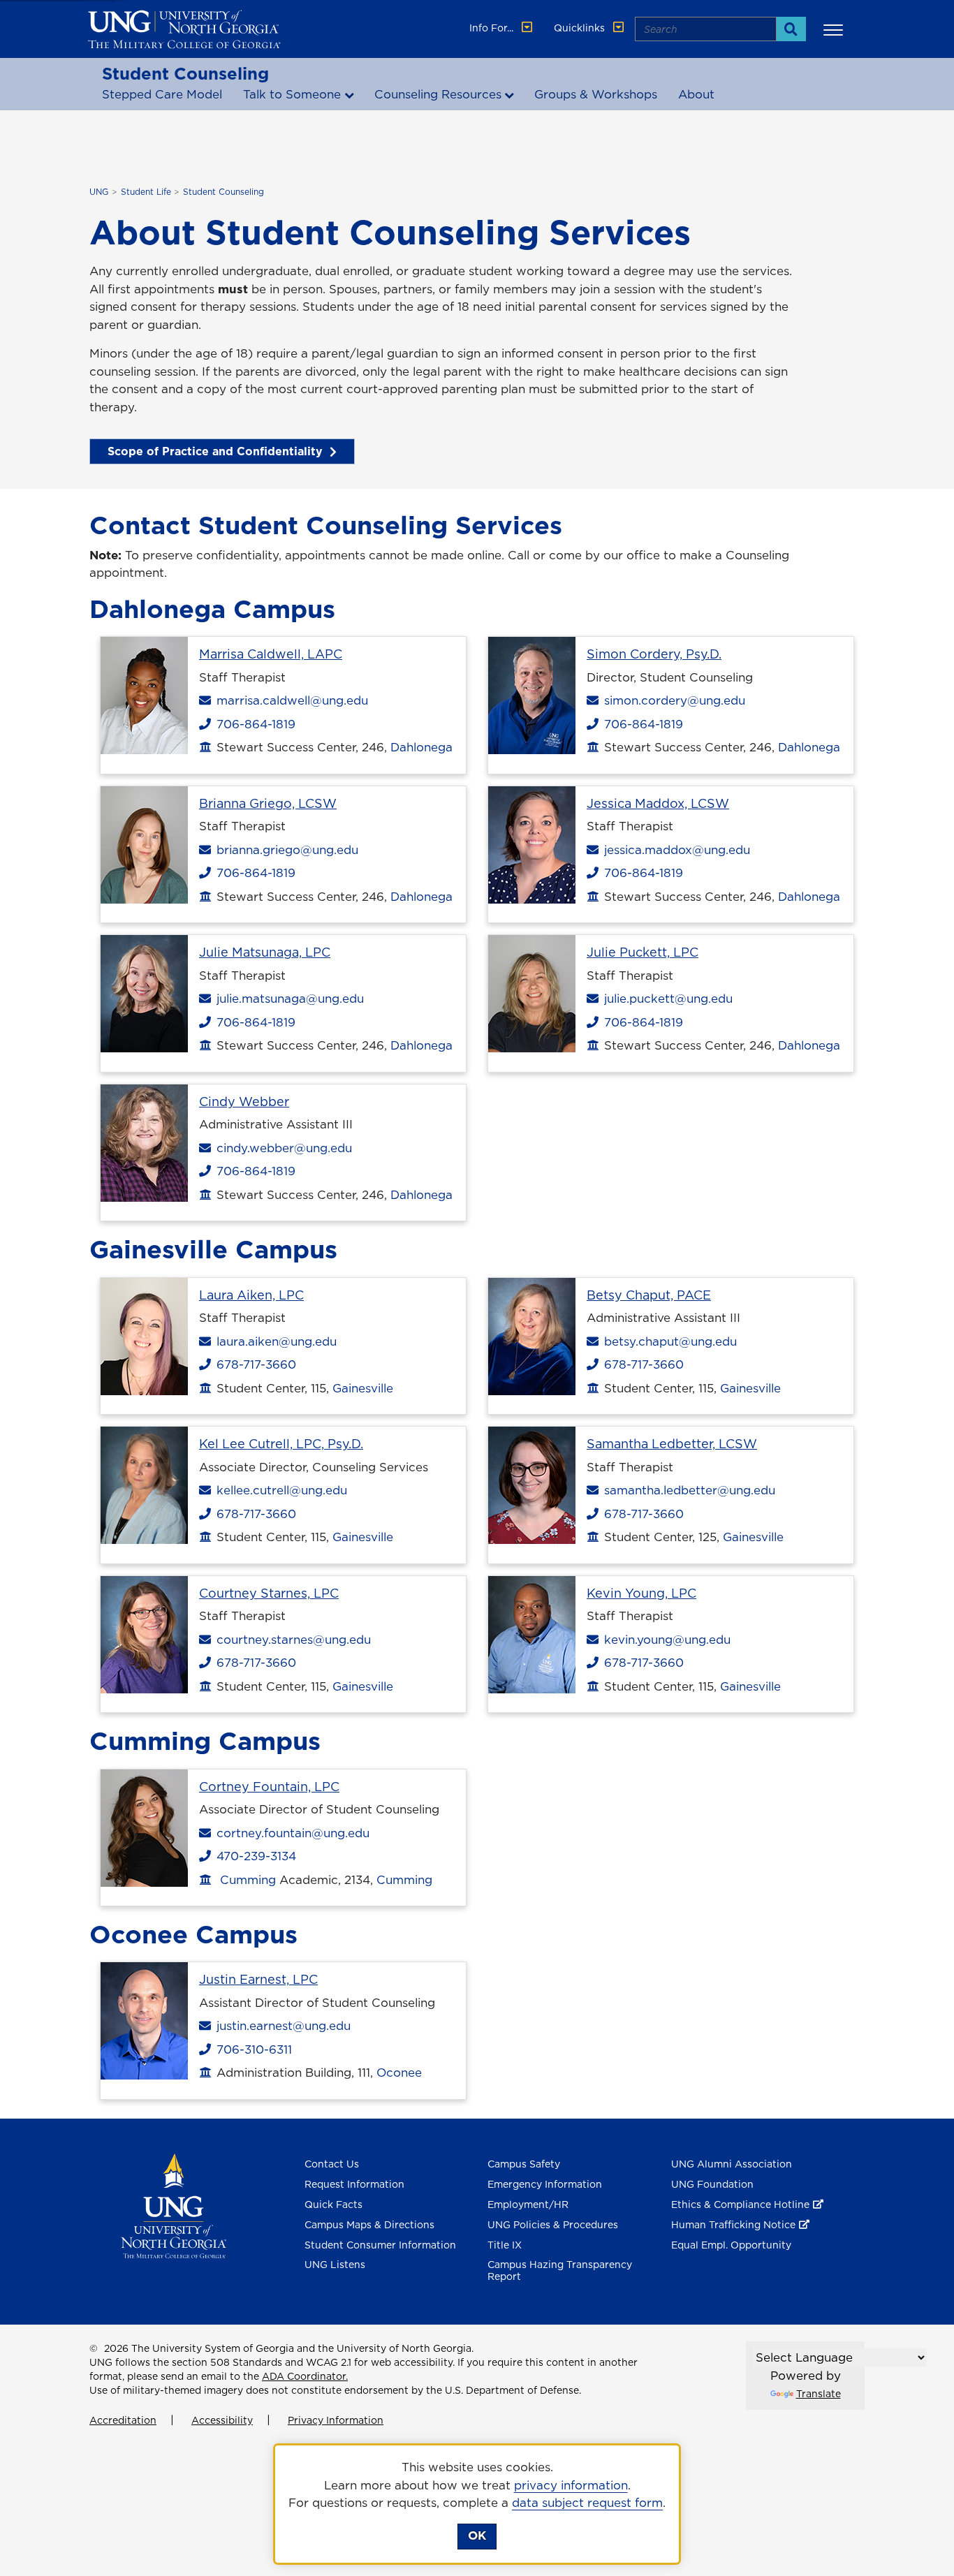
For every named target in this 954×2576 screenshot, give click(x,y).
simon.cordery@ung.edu (674, 700)
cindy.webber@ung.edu (284, 1148)
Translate (819, 2394)
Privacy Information (336, 2420)
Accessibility (222, 2420)
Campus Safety (524, 2164)
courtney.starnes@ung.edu (293, 1640)
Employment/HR (528, 2205)
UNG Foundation (712, 2184)
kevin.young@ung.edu (667, 1640)
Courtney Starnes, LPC (269, 1593)
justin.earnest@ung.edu (283, 2026)
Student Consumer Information (380, 2245)
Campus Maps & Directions (369, 2225)
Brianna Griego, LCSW (268, 803)
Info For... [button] (493, 28)
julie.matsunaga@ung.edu (290, 999)
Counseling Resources (438, 94)
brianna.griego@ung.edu (287, 850)
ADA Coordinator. (305, 2376)
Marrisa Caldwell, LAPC (271, 654)
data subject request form (587, 2503)
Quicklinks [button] (581, 28)
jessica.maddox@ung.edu (677, 850)
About (696, 94)
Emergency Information (545, 2184)
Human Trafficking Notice (733, 2225)
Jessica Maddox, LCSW (658, 803)
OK (477, 2535)
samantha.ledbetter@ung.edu (689, 1490)
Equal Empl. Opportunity (731, 2245)
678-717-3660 (253, 1364)
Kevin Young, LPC (641, 1593)
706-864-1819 (253, 724)
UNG (99, 192)
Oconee (399, 2073)
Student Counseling (185, 73)
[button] (835, 29)
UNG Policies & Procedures (553, 2225)
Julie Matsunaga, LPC (265, 952)
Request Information (354, 2184)
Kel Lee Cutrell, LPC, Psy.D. (281, 1444)
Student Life (146, 192)
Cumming (248, 1880)
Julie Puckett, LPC (643, 952)
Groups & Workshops (596, 94)
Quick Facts (333, 2205)
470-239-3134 (253, 1856)
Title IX (505, 2245)
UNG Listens (335, 2265)
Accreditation (123, 2420)
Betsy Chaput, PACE (649, 1295)
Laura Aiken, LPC (251, 1295)
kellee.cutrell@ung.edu (281, 1490)
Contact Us (332, 2164)
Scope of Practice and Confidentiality (215, 451)
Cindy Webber (244, 1102)
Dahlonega (421, 747)
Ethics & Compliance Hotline (740, 2205)
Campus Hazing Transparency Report (560, 2270)
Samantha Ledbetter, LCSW (672, 1444)
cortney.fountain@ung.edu (293, 1833)
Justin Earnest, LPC (258, 1979)
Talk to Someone (292, 94)
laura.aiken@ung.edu (276, 1341)
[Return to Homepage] (174, 2205)
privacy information (571, 2485)
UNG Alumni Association (732, 2164)
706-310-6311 (251, 2049)
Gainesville (363, 1388)
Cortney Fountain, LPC (269, 1787)
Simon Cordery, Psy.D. (654, 654)
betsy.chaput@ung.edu (670, 1341)
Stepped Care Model (162, 94)
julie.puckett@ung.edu (668, 999)
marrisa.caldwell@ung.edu (292, 700)
